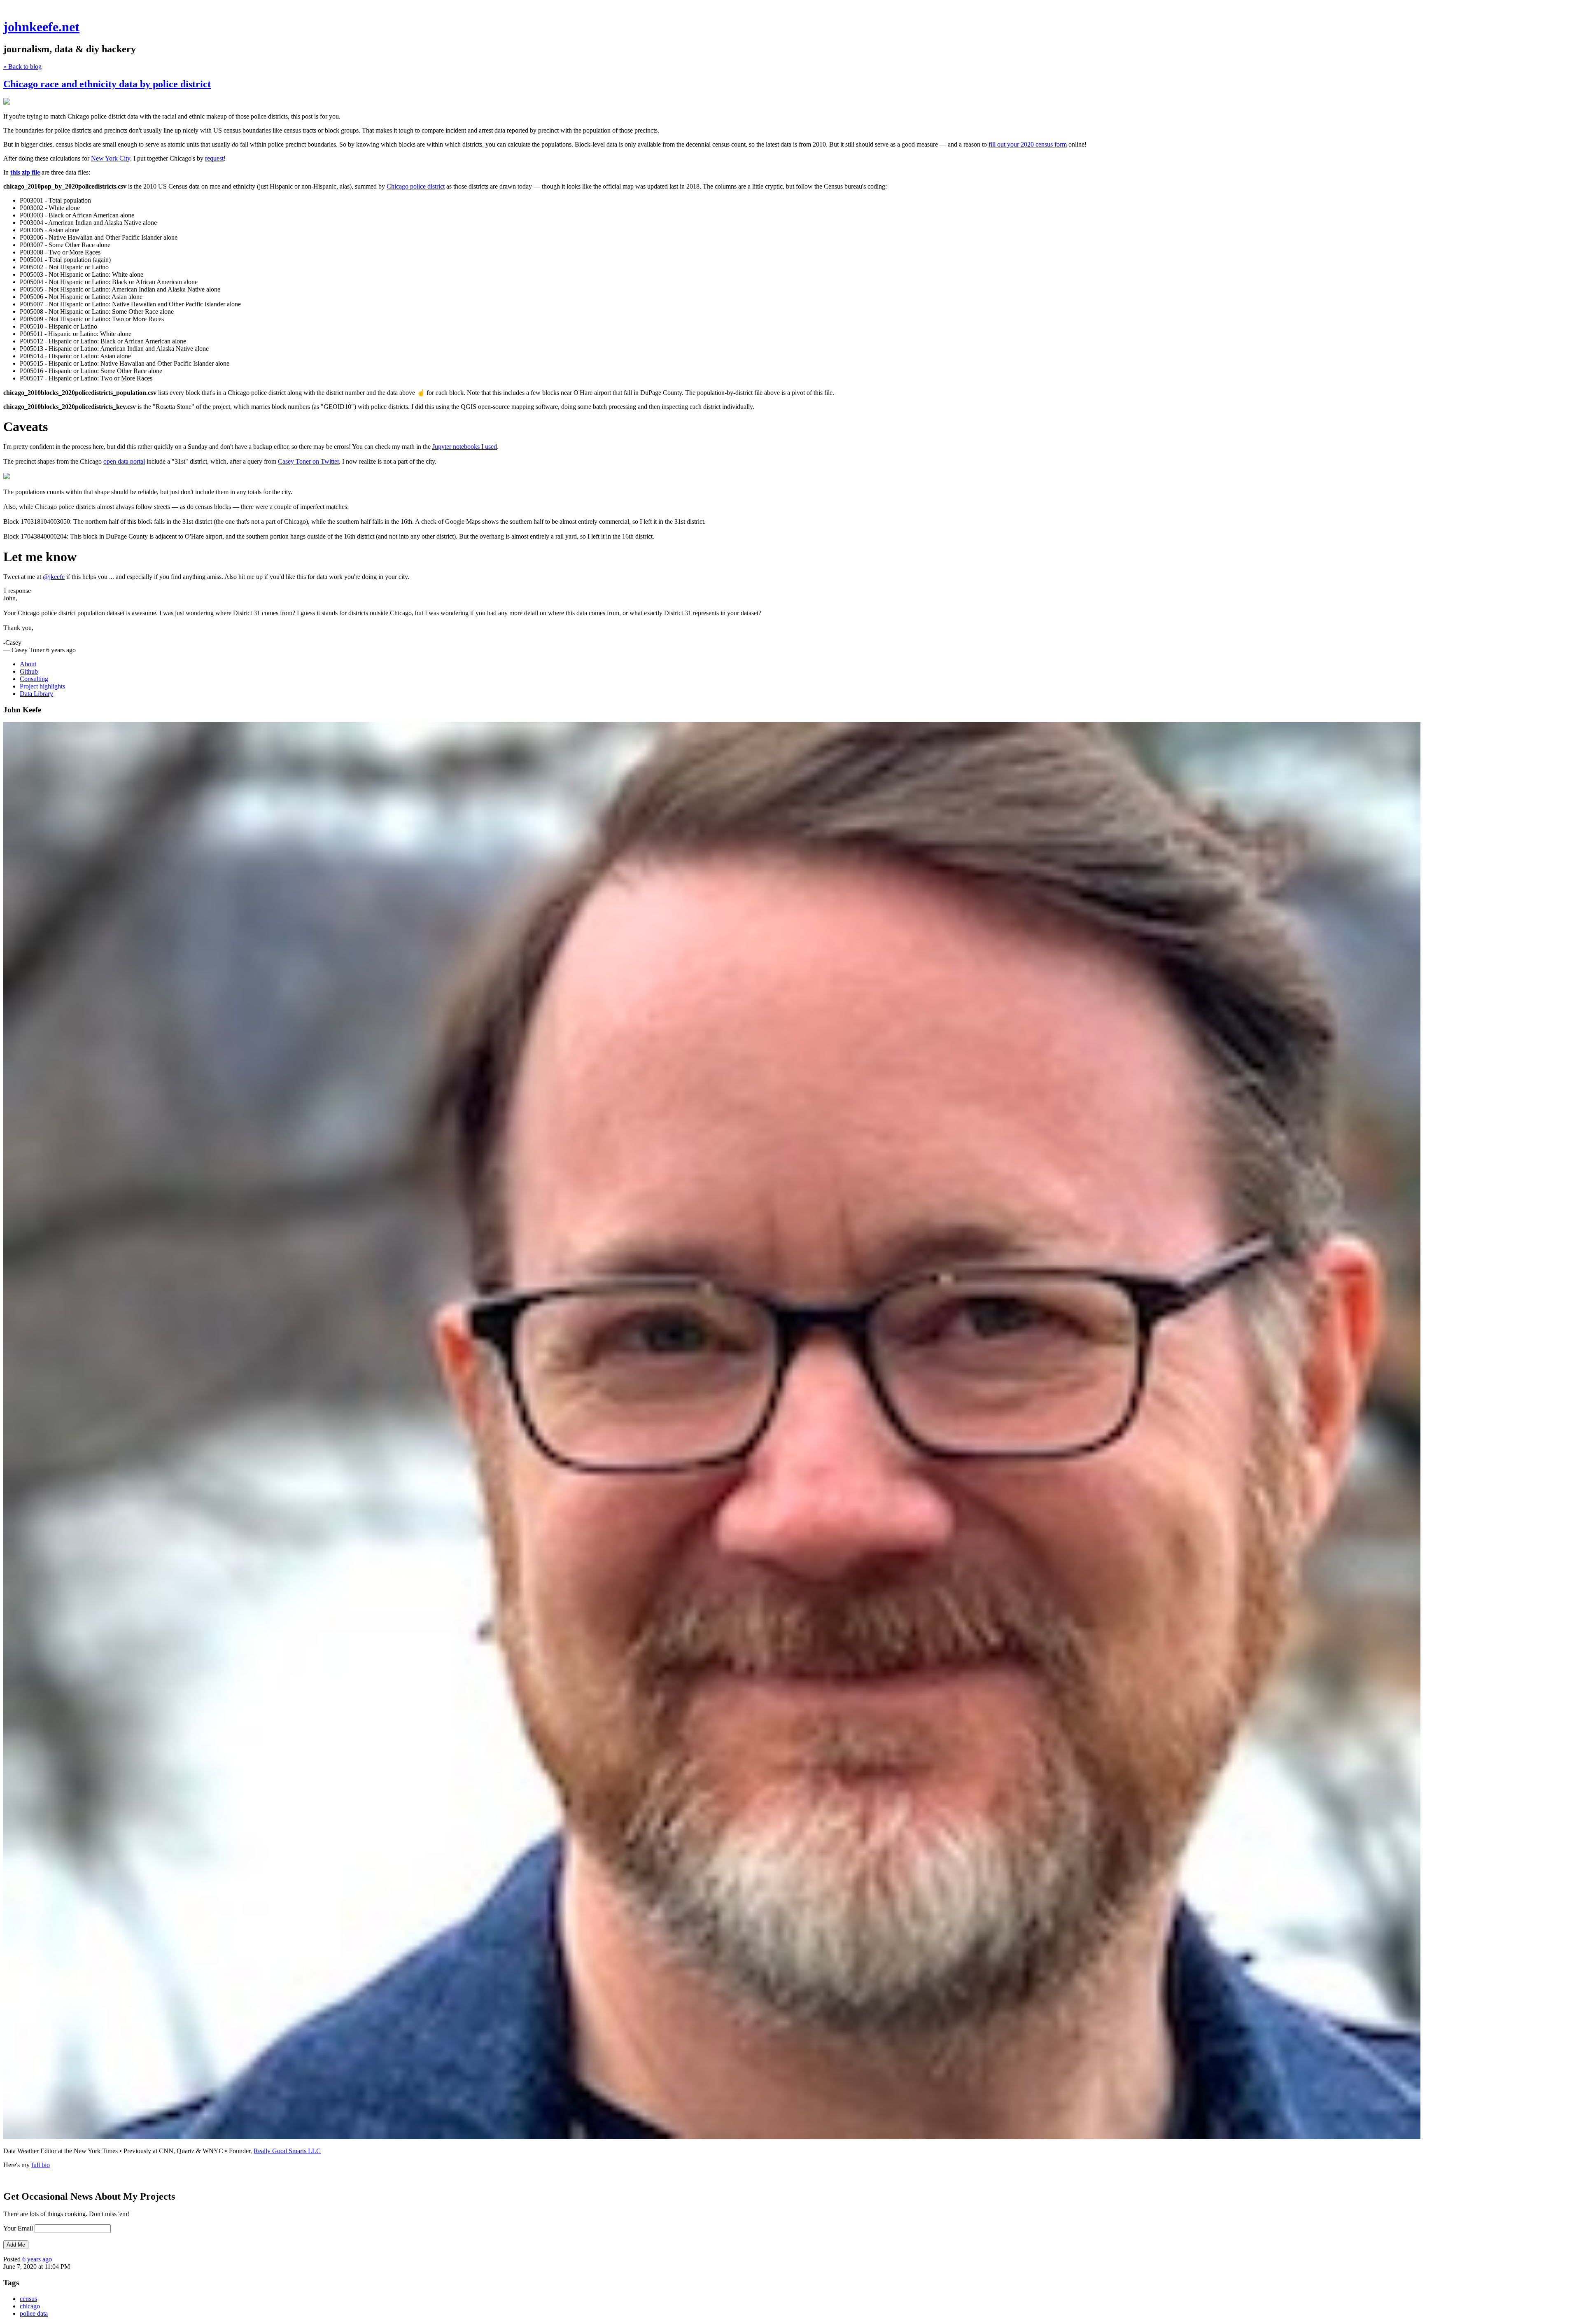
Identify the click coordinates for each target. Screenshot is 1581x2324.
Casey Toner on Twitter (308, 461)
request (214, 158)
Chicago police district (416, 186)
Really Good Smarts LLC (287, 2151)
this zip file (25, 172)
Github (29, 671)
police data (34, 2313)
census (28, 2299)
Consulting (34, 679)
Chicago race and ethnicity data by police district (107, 84)
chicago (30, 2306)
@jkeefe (54, 577)
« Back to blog (22, 66)
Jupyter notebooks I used (465, 447)
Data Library (36, 694)
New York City (111, 158)
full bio (41, 2165)
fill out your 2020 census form (1028, 144)
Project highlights (42, 686)
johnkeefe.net (41, 27)
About (28, 664)
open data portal (124, 461)
